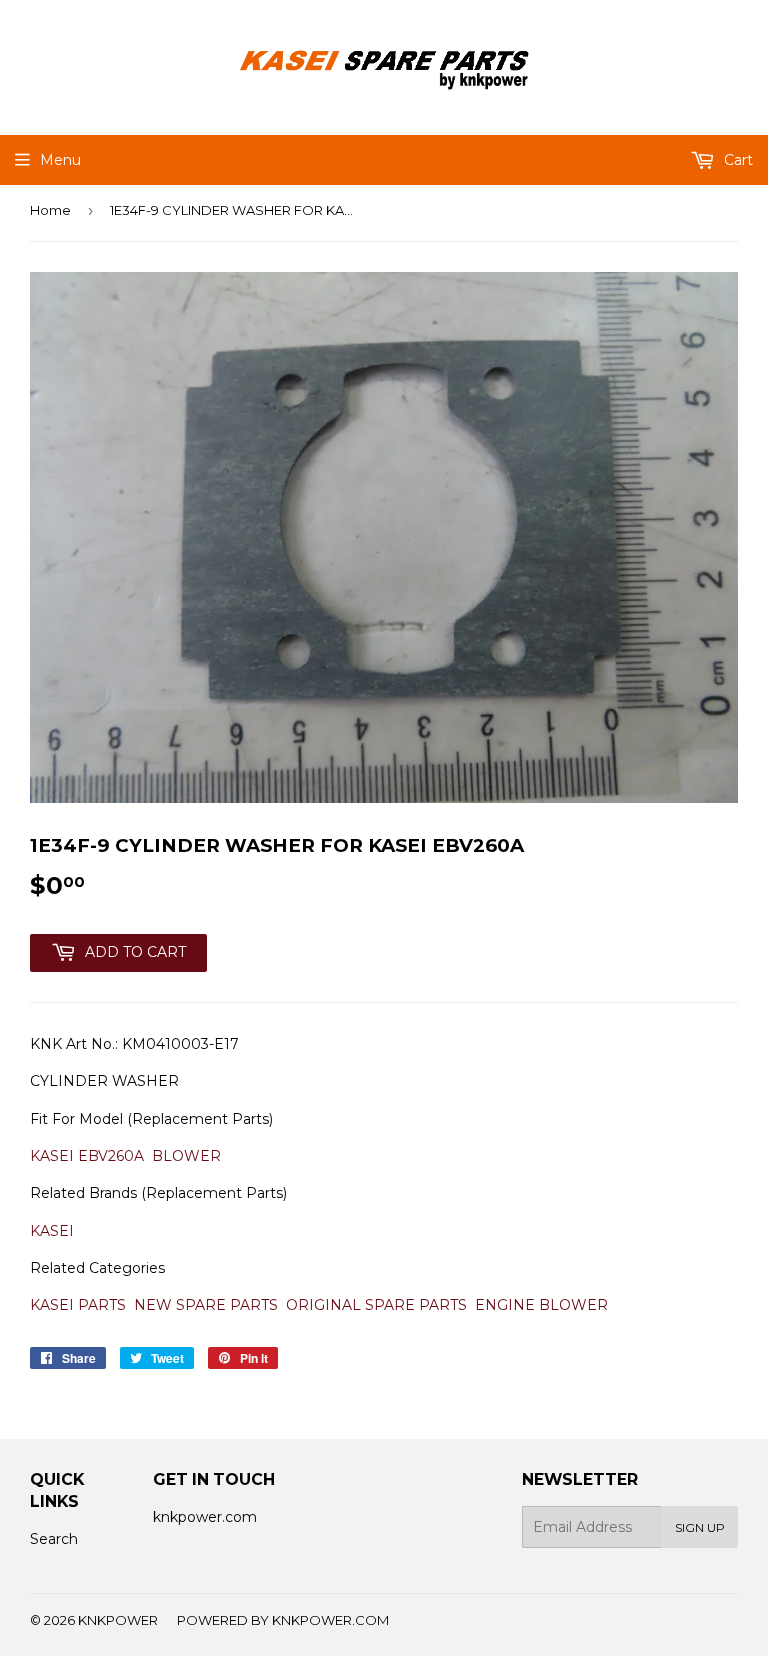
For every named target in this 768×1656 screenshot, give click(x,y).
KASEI (52, 1231)
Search (54, 1539)
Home (50, 210)
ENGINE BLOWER (541, 1305)
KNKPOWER (118, 1620)
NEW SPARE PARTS (206, 1305)
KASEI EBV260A (87, 1156)
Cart (736, 160)
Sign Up (700, 1527)
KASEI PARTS (78, 1305)
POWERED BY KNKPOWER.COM (283, 1620)
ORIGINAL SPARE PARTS (376, 1305)
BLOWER (186, 1156)
